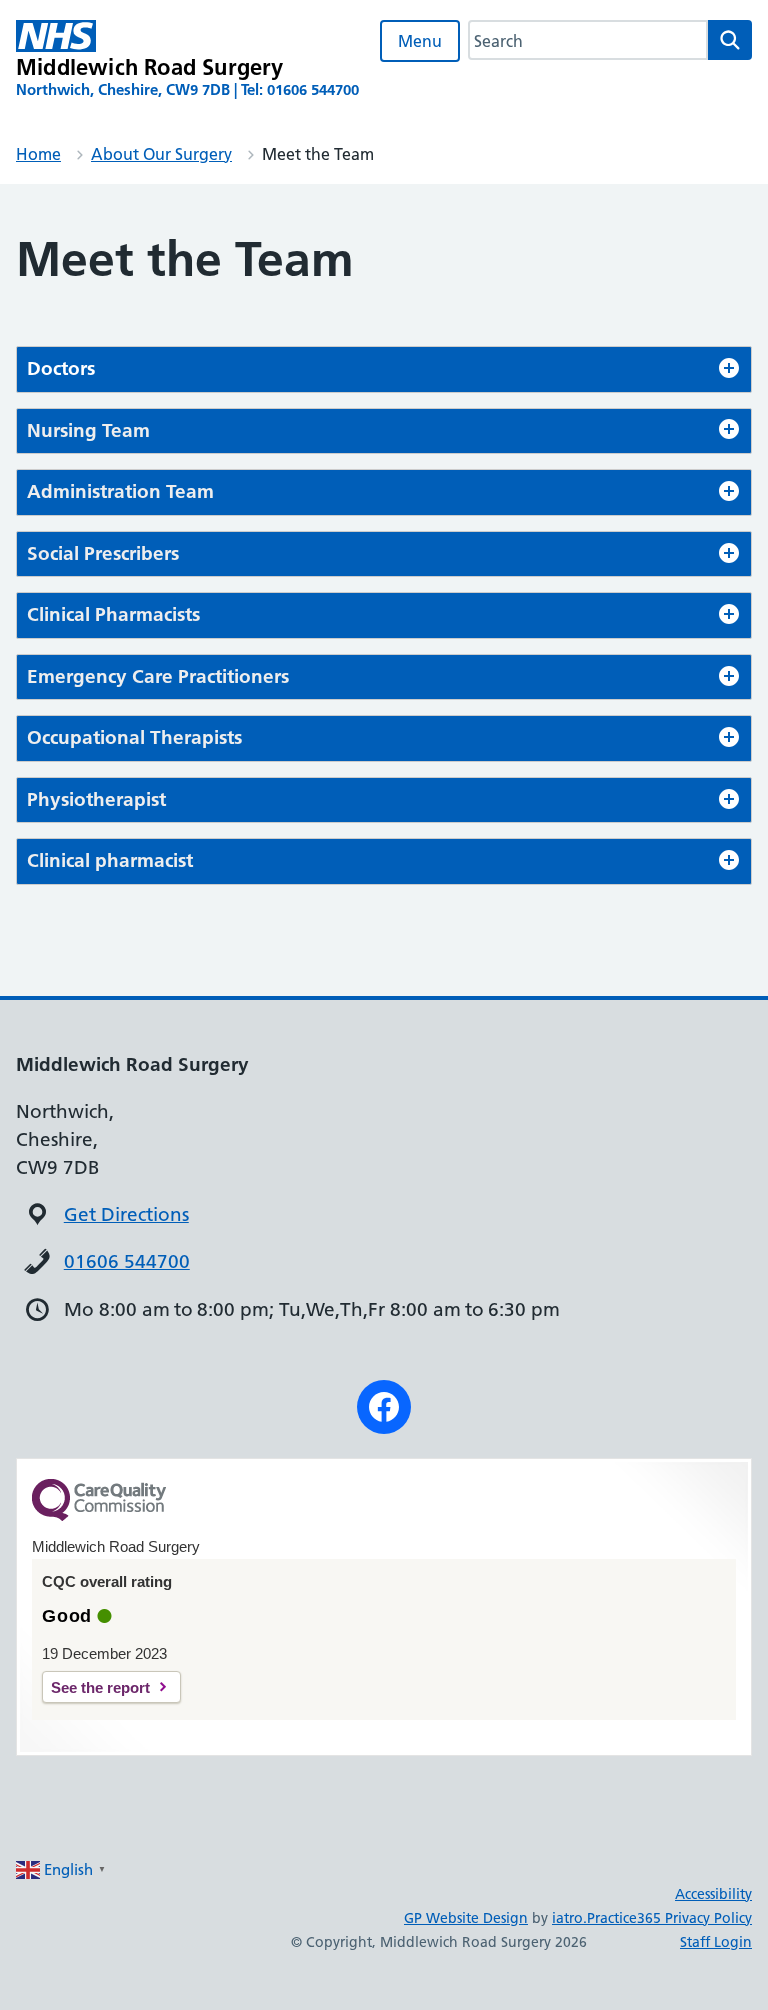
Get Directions (126, 1214)
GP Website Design (466, 1918)
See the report (100, 1687)
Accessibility (713, 1894)
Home (38, 154)
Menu (420, 41)
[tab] (384, 369)
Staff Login (716, 1942)
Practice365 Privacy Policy (669, 1918)
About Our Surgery (161, 154)
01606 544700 (127, 1261)
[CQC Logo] (99, 1516)
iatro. (569, 1918)
